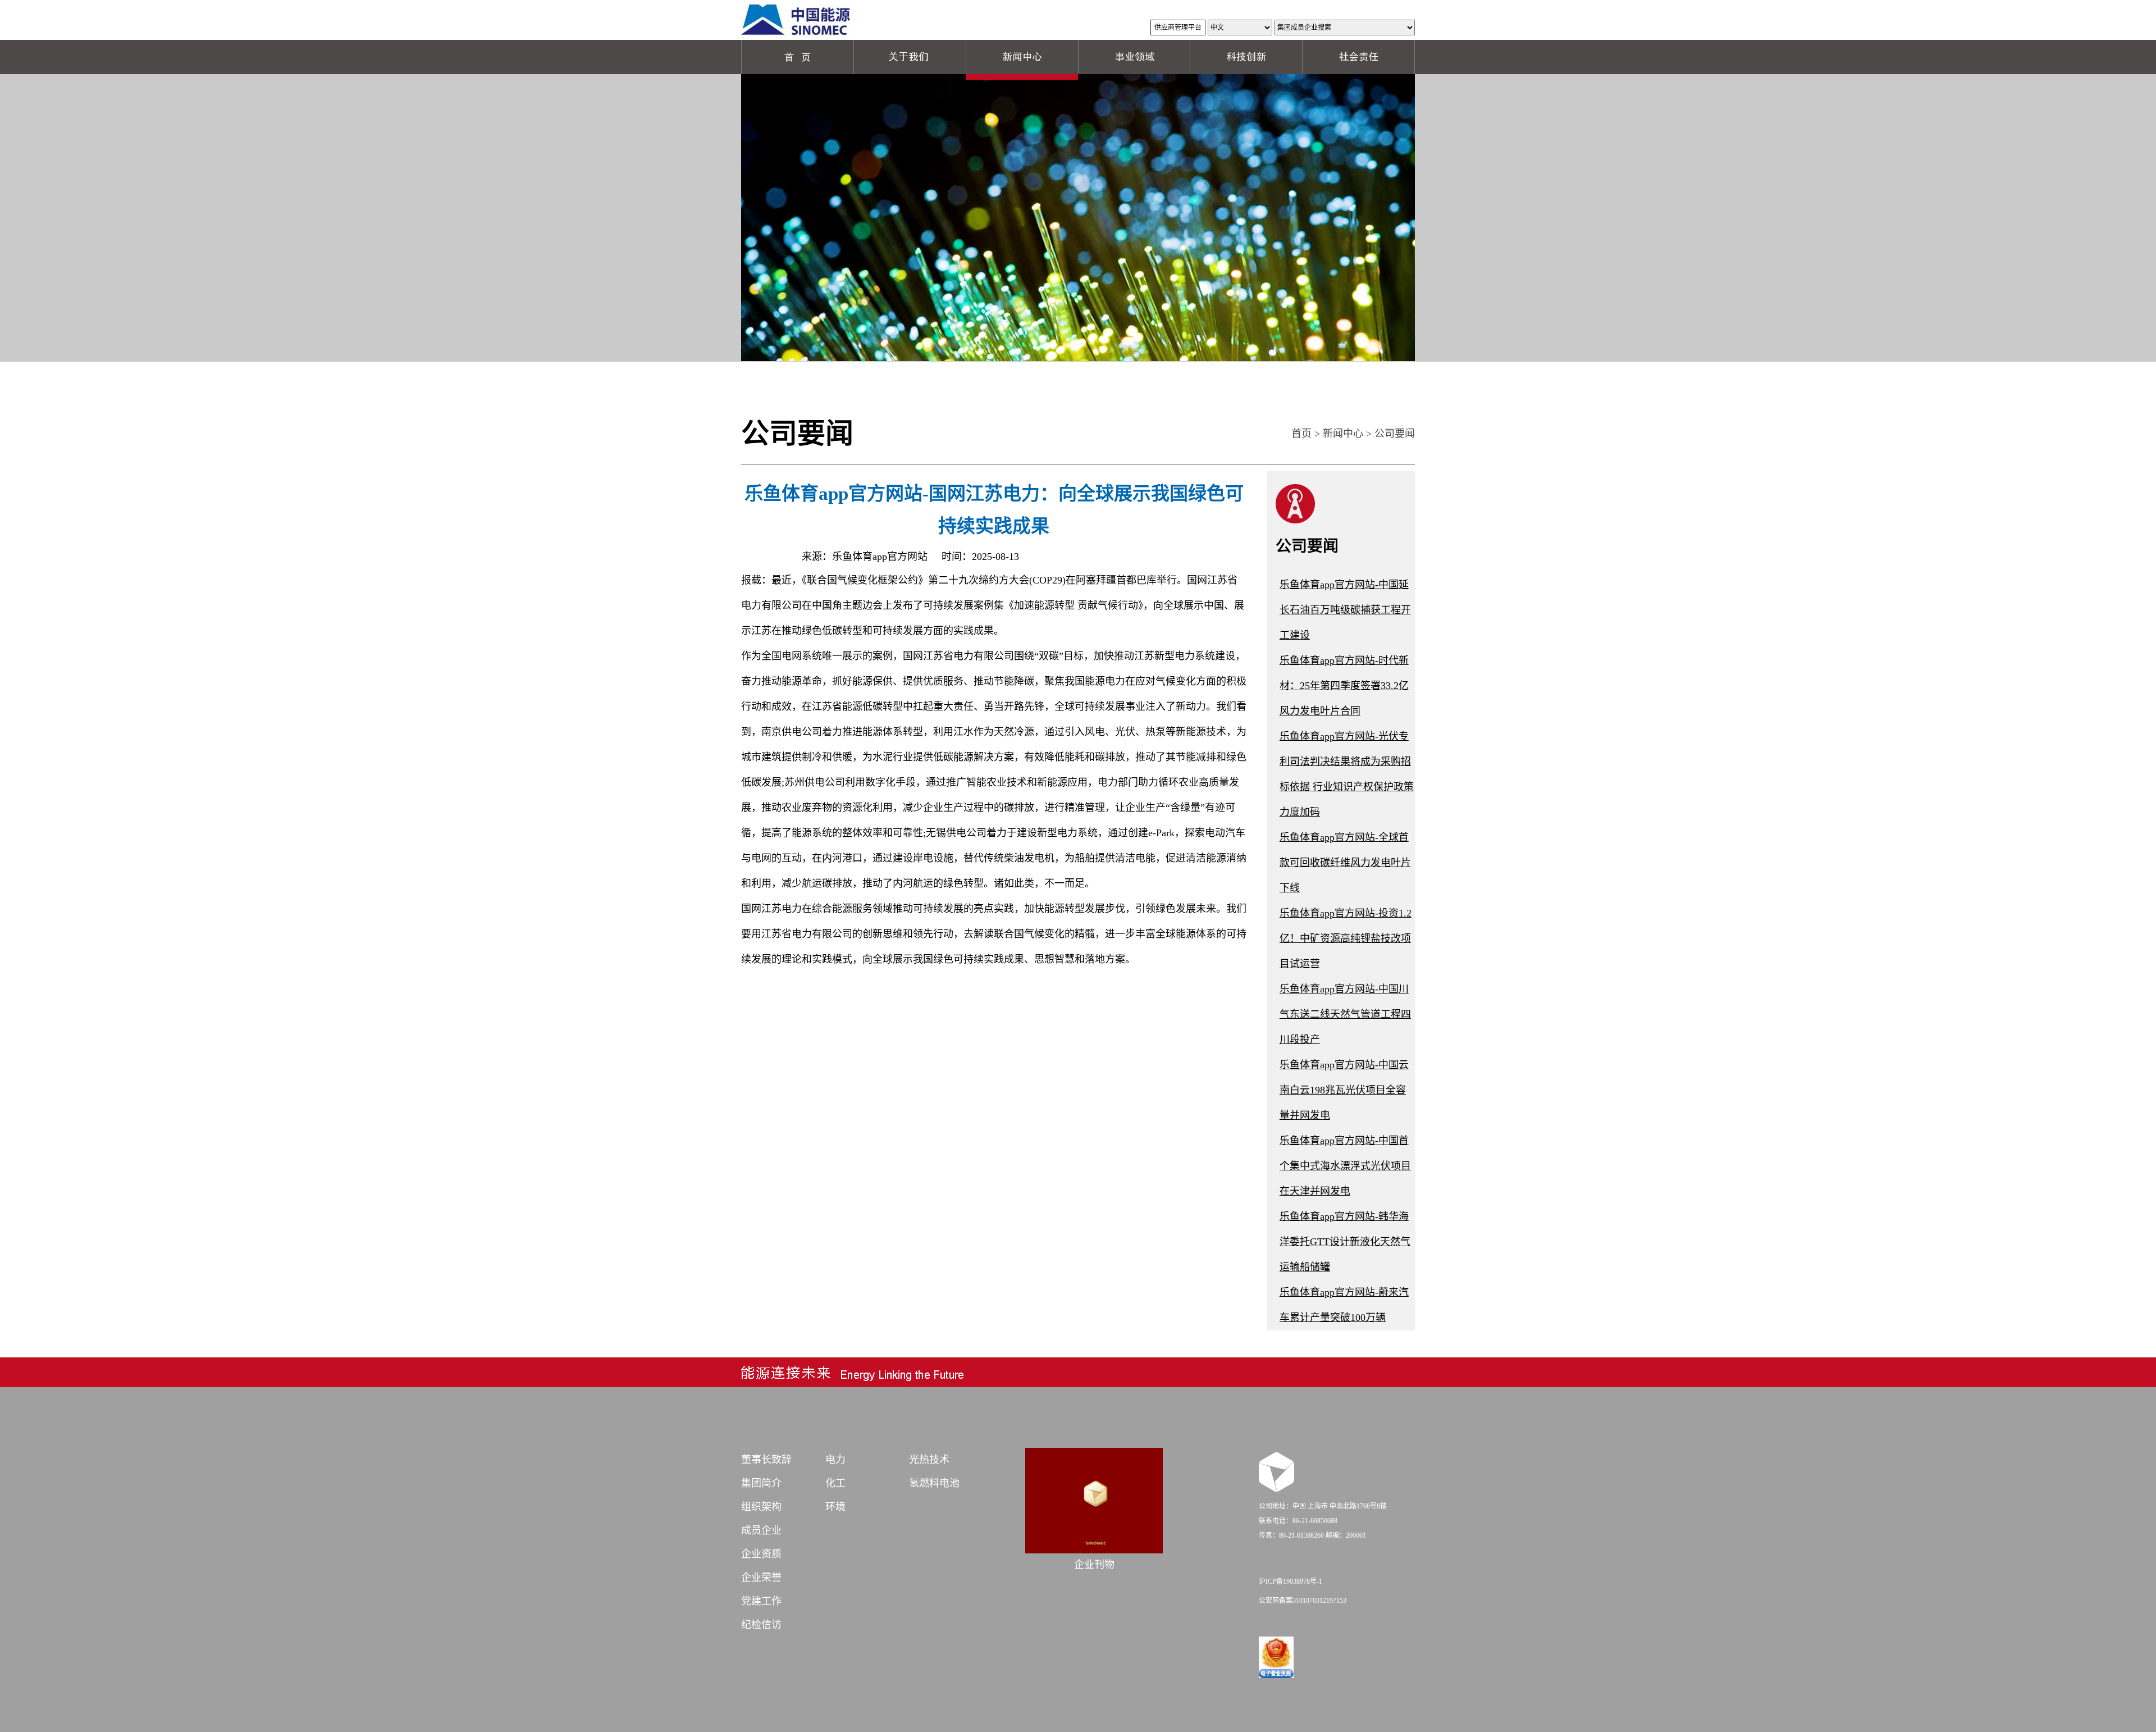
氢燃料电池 (934, 1483)
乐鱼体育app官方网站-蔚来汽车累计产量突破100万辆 (1344, 1305)
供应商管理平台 (1178, 28)
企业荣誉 (761, 1578)
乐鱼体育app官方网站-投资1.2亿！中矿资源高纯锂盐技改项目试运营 (1346, 938)
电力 (835, 1460)
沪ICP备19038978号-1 (1291, 1581)
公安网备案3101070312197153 (1303, 1601)
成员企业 (761, 1530)
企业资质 (761, 1554)
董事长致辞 (766, 1460)
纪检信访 (761, 1625)
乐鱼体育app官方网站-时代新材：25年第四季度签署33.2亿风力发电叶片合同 (1344, 686)
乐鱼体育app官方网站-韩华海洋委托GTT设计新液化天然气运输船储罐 (1345, 1242)
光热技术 (929, 1460)
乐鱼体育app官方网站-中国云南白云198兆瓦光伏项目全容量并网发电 (1344, 1090)
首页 (1301, 434)
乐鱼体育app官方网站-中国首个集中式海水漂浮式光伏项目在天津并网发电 (1345, 1166)
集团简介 (761, 1483)
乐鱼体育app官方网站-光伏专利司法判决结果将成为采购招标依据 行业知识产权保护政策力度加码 (1347, 774)
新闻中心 (1343, 434)
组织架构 (761, 1507)
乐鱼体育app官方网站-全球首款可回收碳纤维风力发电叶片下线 (1345, 863)
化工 (835, 1483)
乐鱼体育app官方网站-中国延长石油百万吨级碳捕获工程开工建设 (1345, 610)
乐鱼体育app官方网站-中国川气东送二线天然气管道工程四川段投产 (1345, 1014)
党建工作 (761, 1601)
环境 (835, 1507)
